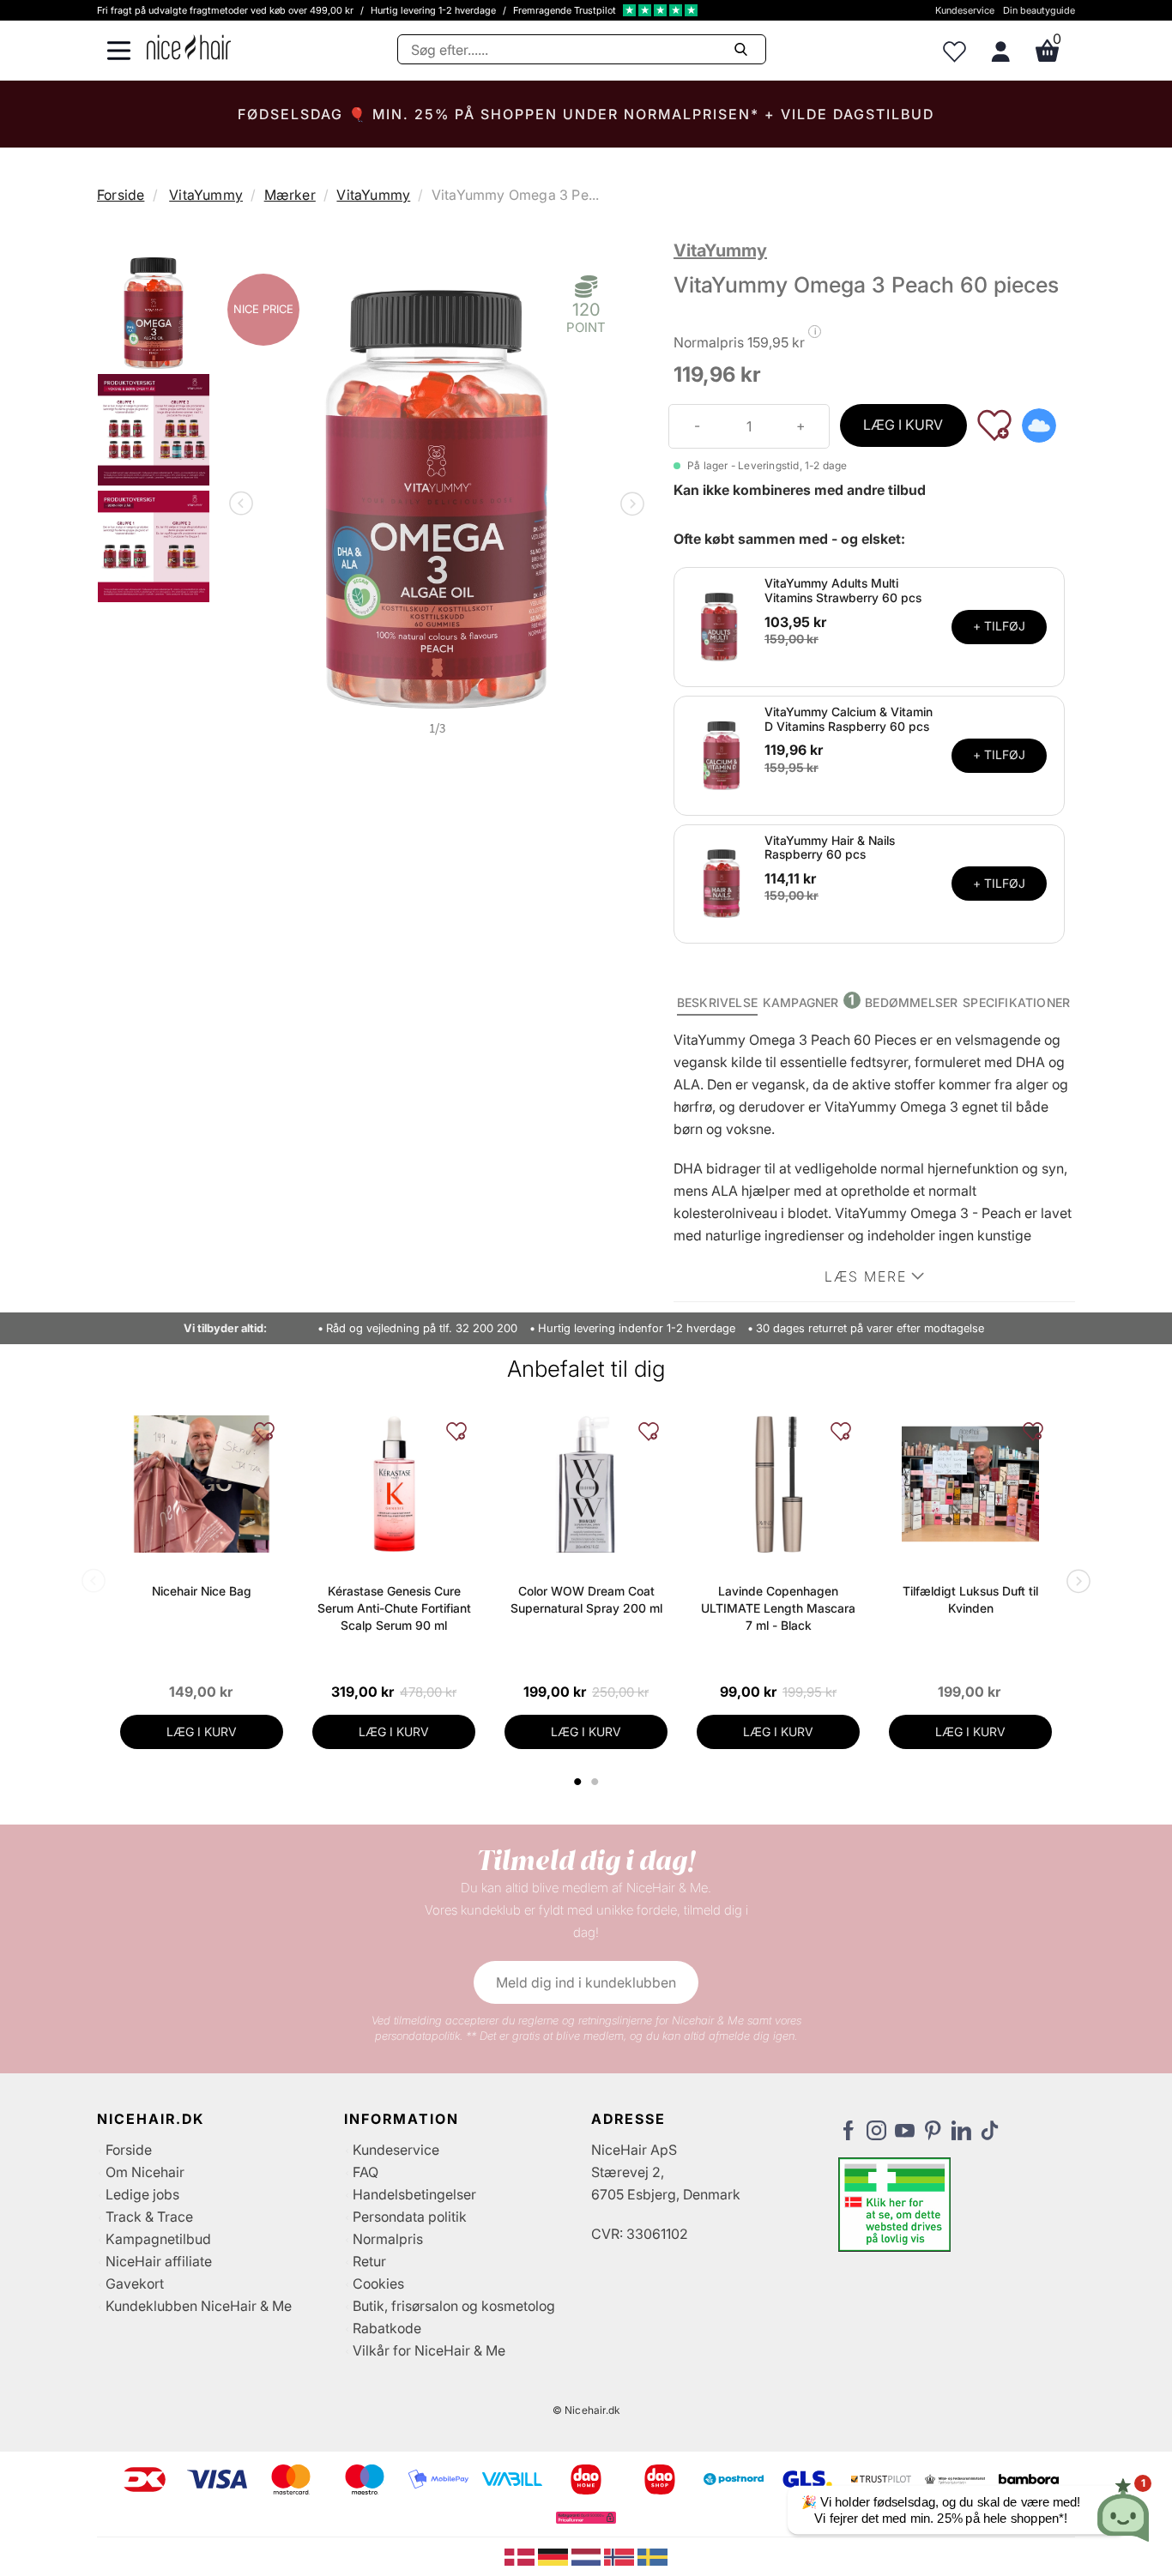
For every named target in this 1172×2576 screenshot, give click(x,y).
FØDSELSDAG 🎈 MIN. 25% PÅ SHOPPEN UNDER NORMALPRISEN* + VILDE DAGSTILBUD (586, 114)
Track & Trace (149, 2217)
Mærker (290, 195)
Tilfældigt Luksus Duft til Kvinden (970, 1599)
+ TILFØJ (999, 626)
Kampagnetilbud (158, 2239)
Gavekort (135, 2283)
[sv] (652, 2555)
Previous (245, 505)
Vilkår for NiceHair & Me (429, 2350)
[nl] (588, 2555)
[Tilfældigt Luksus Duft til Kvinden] (970, 1484)
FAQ (365, 2172)
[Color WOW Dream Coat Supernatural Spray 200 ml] (586, 1484)
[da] (521, 2555)
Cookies (378, 2283)
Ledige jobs (142, 2194)
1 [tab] (578, 1782)
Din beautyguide (1039, 10)
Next (629, 505)
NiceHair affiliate (159, 2261)
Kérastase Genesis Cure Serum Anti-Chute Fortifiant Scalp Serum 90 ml (394, 1608)
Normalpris (388, 2239)
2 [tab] (597, 1782)
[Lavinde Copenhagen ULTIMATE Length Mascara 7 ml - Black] (778, 1484)
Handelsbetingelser (414, 2194)
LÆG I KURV (903, 425)
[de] (555, 2555)
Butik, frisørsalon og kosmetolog (454, 2306)
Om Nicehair (145, 2172)
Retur (369, 2261)
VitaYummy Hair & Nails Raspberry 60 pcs (830, 848)
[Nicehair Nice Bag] (202, 1484)
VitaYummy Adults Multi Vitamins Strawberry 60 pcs (843, 590)
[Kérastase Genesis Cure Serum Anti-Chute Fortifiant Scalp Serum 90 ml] (394, 1484)
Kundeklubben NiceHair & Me (199, 2306)
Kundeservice (965, 10)
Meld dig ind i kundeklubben (586, 1982)
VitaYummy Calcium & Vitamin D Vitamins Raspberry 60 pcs (849, 719)
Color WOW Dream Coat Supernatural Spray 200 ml (586, 1599)
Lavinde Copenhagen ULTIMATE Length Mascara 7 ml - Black (778, 1608)
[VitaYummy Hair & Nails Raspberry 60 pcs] (722, 883)
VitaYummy (206, 195)
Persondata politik (410, 2217)
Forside (121, 195)
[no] (621, 2555)
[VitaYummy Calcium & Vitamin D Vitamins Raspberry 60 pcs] (722, 754)
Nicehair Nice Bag (202, 1591)
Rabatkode (387, 2328)
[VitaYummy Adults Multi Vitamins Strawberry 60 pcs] (722, 625)
